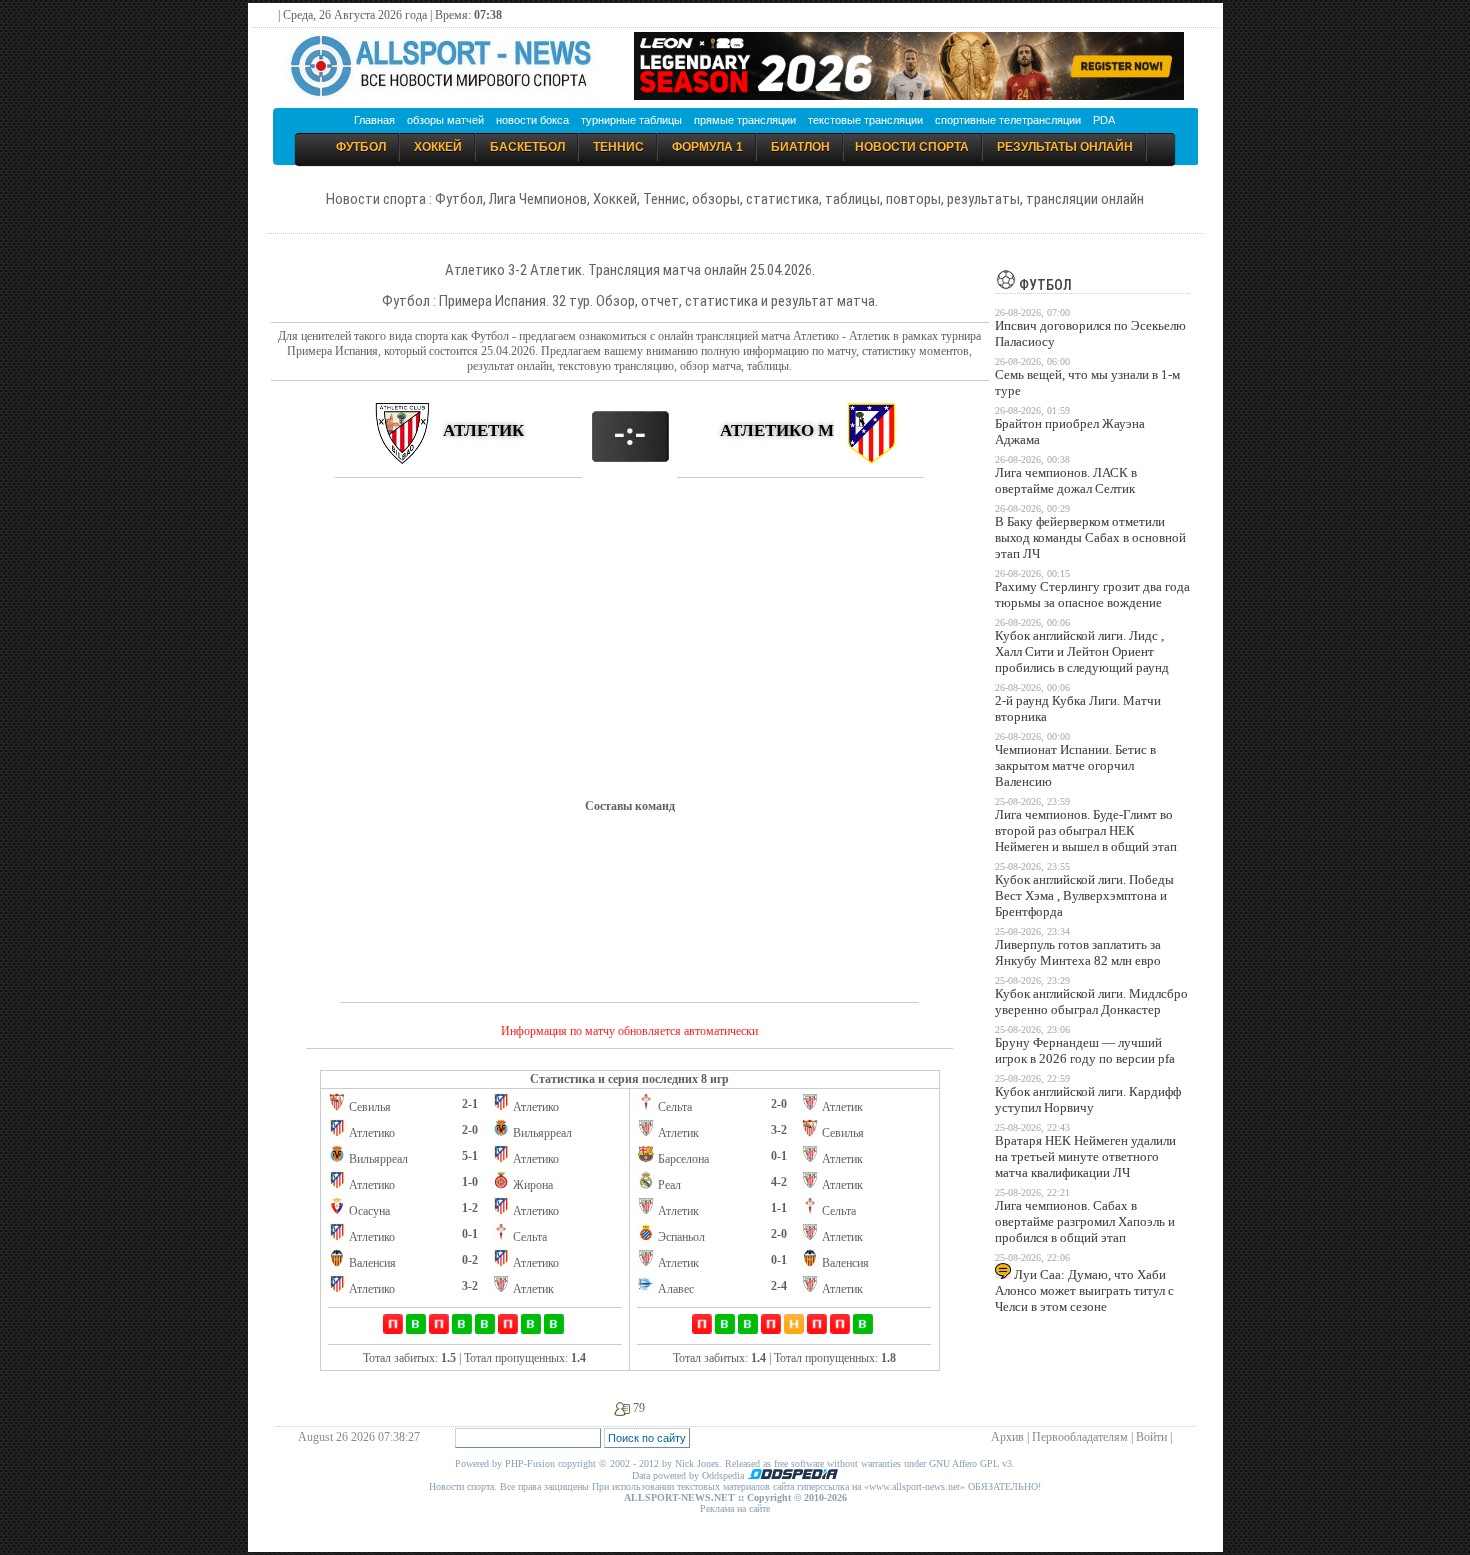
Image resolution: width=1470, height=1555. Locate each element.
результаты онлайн (1065, 147)
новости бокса (532, 120)
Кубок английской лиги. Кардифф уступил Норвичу (1088, 1099)
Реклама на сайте (735, 1508)
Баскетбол (527, 147)
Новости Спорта (912, 147)
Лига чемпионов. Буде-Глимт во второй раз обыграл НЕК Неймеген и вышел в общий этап (1086, 830)
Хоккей (438, 147)
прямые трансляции (745, 120)
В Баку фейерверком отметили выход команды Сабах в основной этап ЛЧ (1090, 537)
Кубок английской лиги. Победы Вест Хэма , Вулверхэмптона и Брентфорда (1084, 895)
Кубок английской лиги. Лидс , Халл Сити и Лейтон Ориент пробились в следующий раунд (1082, 651)
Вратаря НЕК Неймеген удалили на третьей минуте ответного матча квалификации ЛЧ (1085, 1156)
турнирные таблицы (631, 120)
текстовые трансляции (865, 120)
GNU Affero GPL (964, 1463)
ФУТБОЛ (1044, 285)
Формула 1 (707, 147)
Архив (1007, 1437)
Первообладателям (1080, 1437)
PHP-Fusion (530, 1463)
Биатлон (800, 147)
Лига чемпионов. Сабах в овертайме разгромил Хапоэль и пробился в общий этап (1085, 1221)
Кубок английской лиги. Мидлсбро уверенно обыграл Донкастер (1091, 1001)
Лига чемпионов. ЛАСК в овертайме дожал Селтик (1066, 480)
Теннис (618, 147)
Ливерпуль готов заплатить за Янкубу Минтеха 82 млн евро (1078, 952)
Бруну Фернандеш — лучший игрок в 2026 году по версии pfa (1085, 1050)
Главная (374, 120)
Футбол (361, 147)
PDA (1104, 120)
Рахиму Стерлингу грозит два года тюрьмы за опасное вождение (1092, 594)
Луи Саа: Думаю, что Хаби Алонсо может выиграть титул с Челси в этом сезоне (1084, 1290)
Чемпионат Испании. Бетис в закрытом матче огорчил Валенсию (1075, 765)
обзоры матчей (445, 120)
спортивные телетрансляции (1008, 120)
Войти (1151, 1437)
